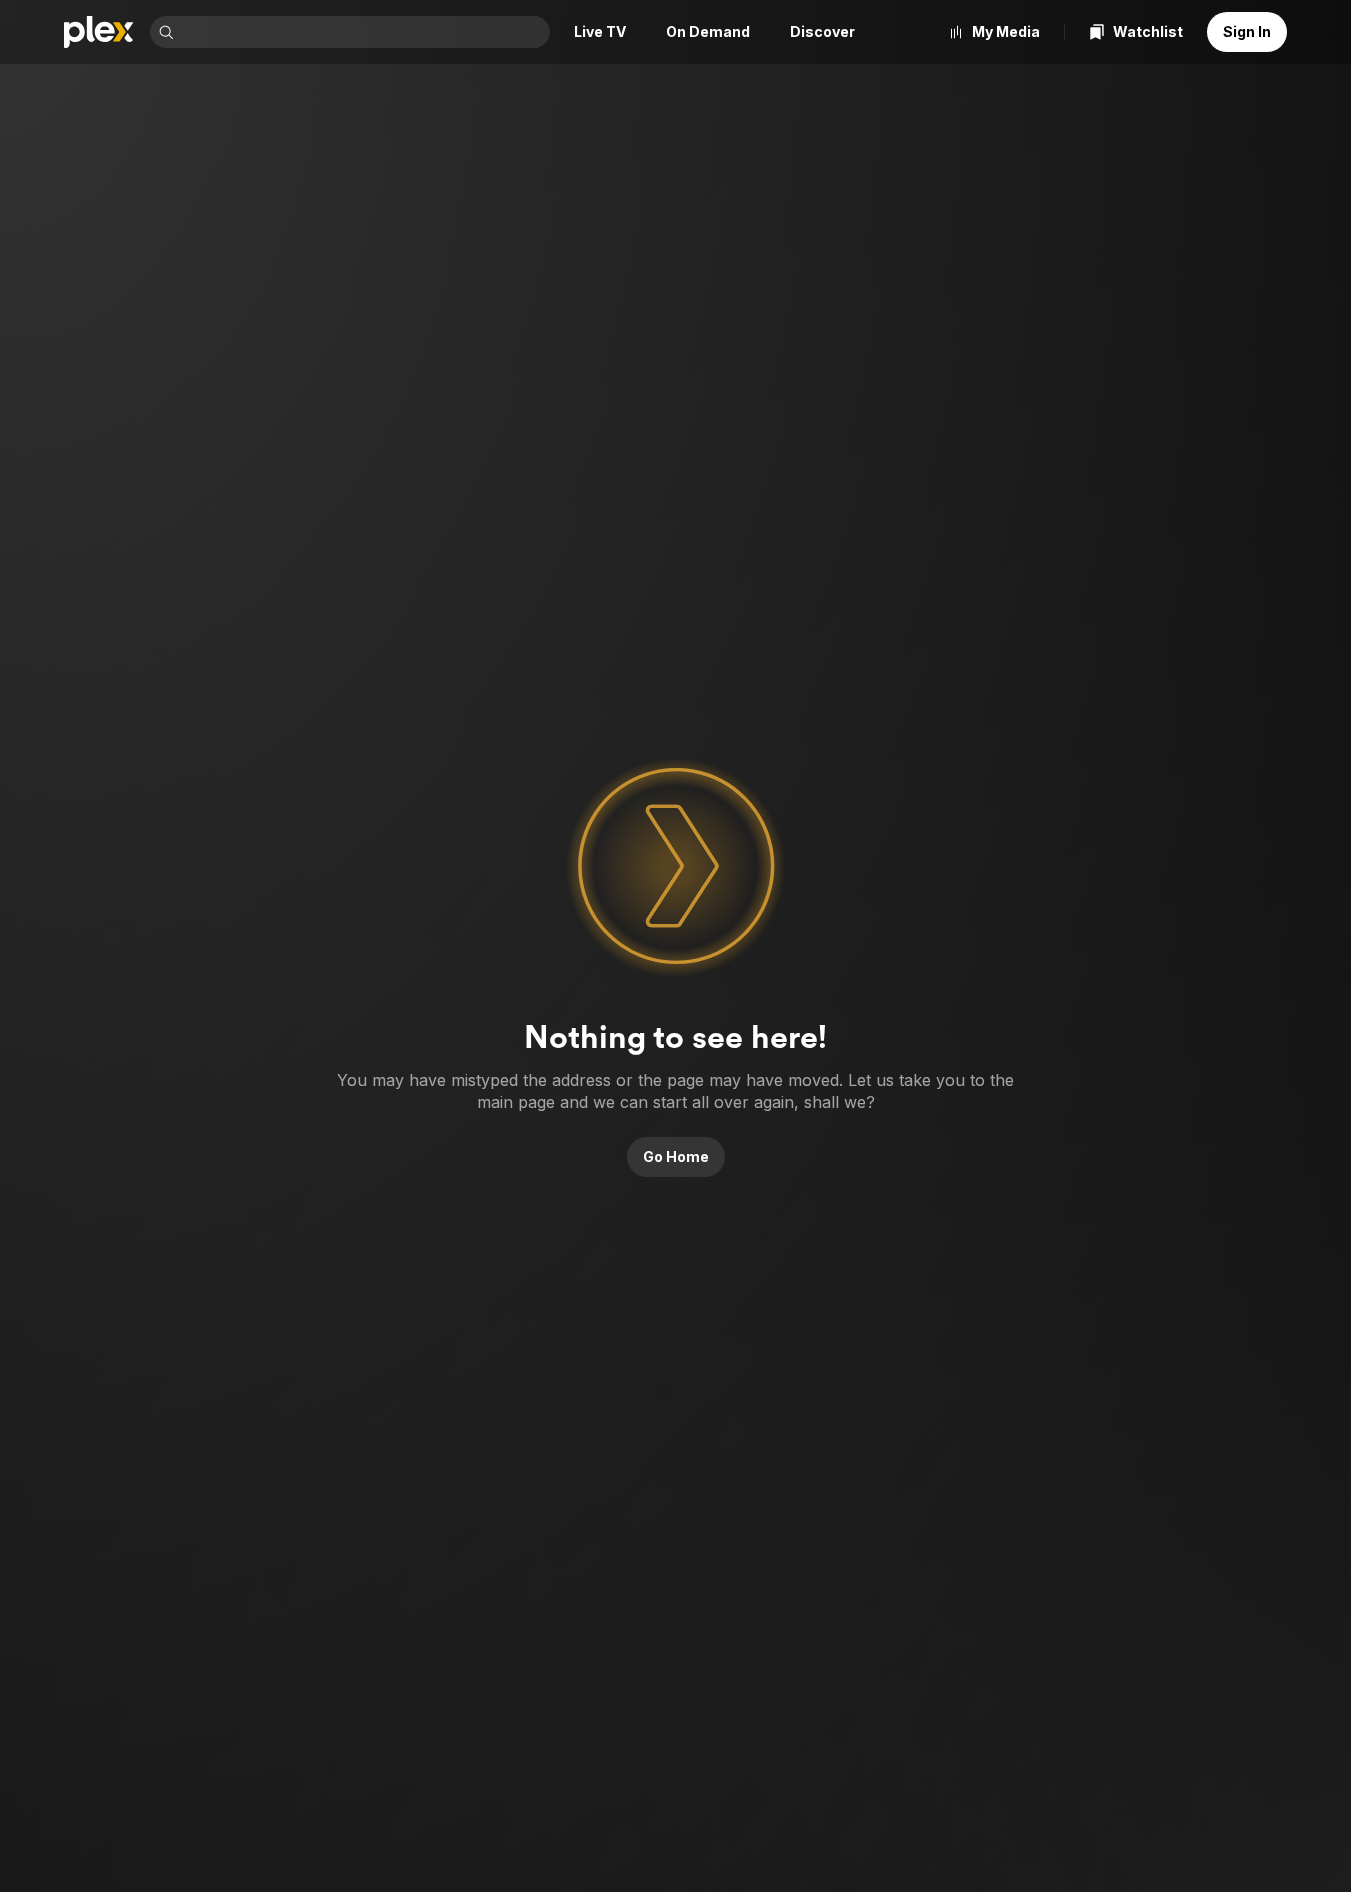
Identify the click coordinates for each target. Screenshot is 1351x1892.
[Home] (99, 32)
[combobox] (364, 32)
